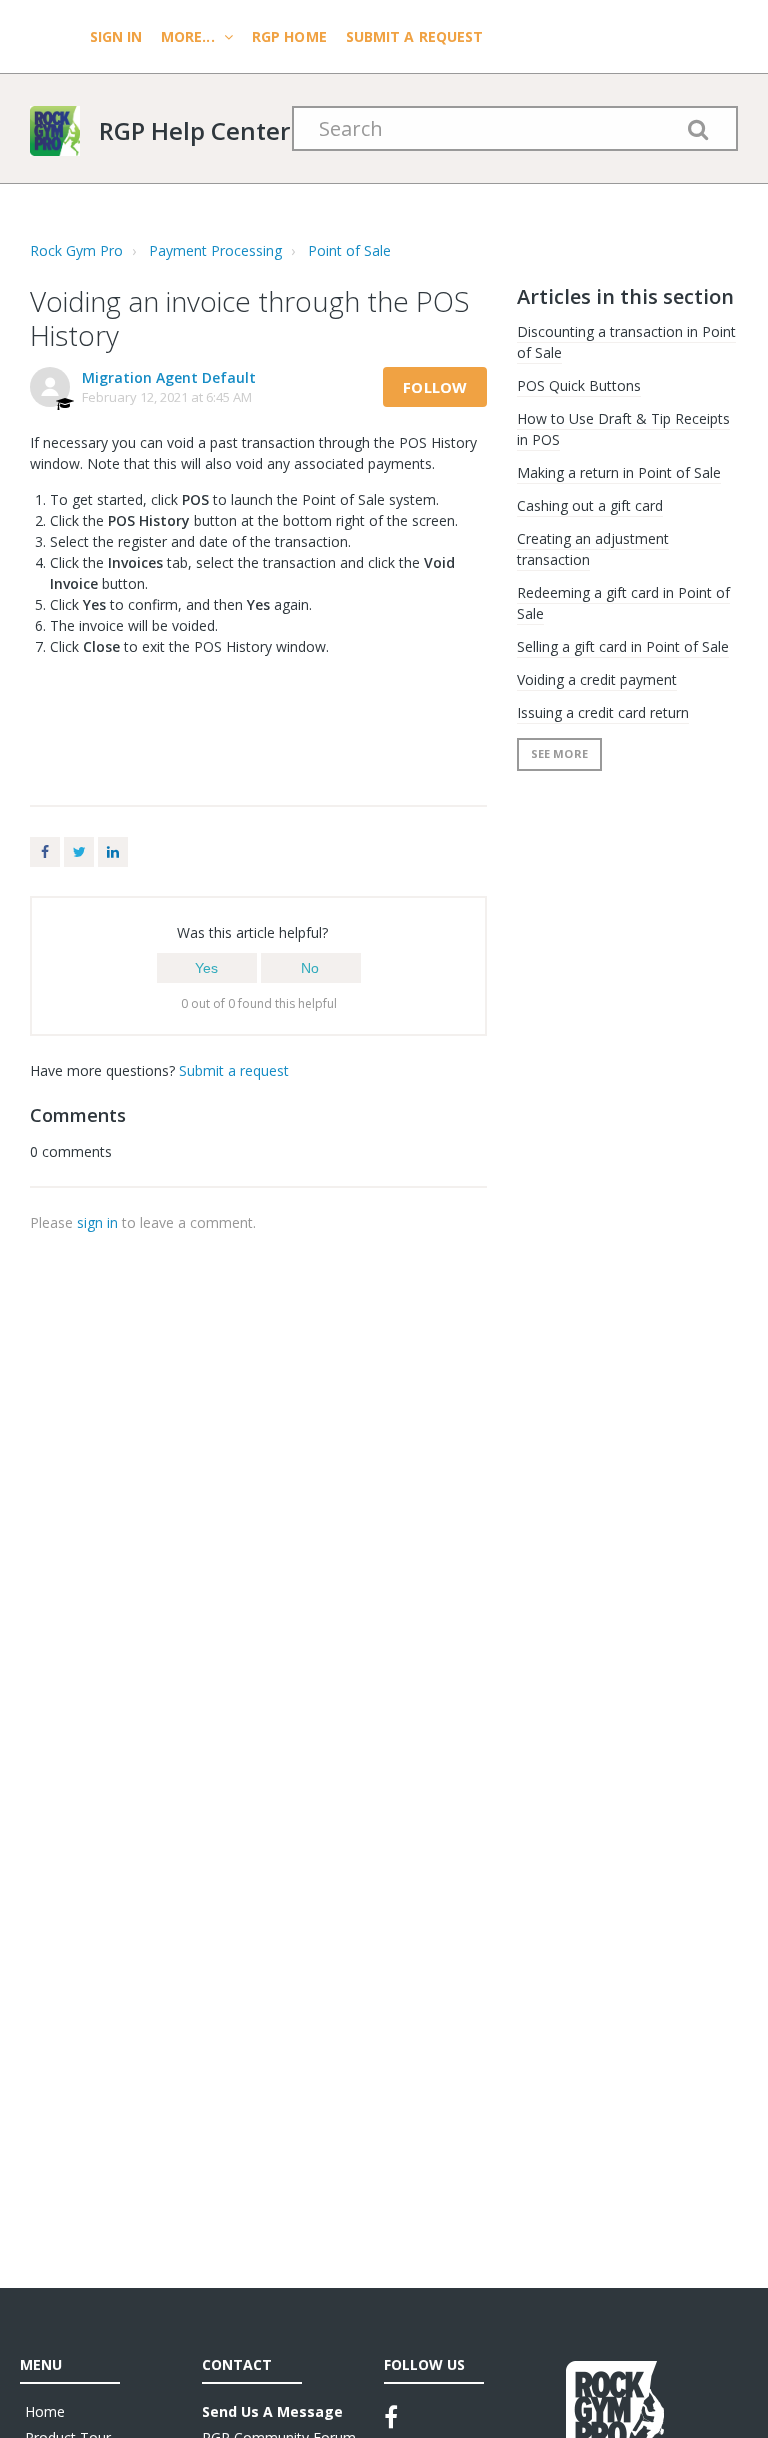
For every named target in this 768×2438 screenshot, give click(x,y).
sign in (97, 1222)
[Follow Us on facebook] (391, 2417)
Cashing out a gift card (590, 505)
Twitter (79, 852)
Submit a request (415, 36)
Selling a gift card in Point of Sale (623, 646)
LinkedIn (113, 852)
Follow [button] (435, 387)
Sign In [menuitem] (118, 36)
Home (45, 2411)
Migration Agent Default (169, 377)
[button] (207, 968)
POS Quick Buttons (579, 385)
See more (559, 753)
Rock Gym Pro (76, 250)
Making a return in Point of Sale (619, 472)
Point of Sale (349, 250)
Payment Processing (215, 250)
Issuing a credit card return (603, 712)
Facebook (45, 852)
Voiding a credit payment (597, 679)
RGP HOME (289, 36)
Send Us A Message (272, 2411)
